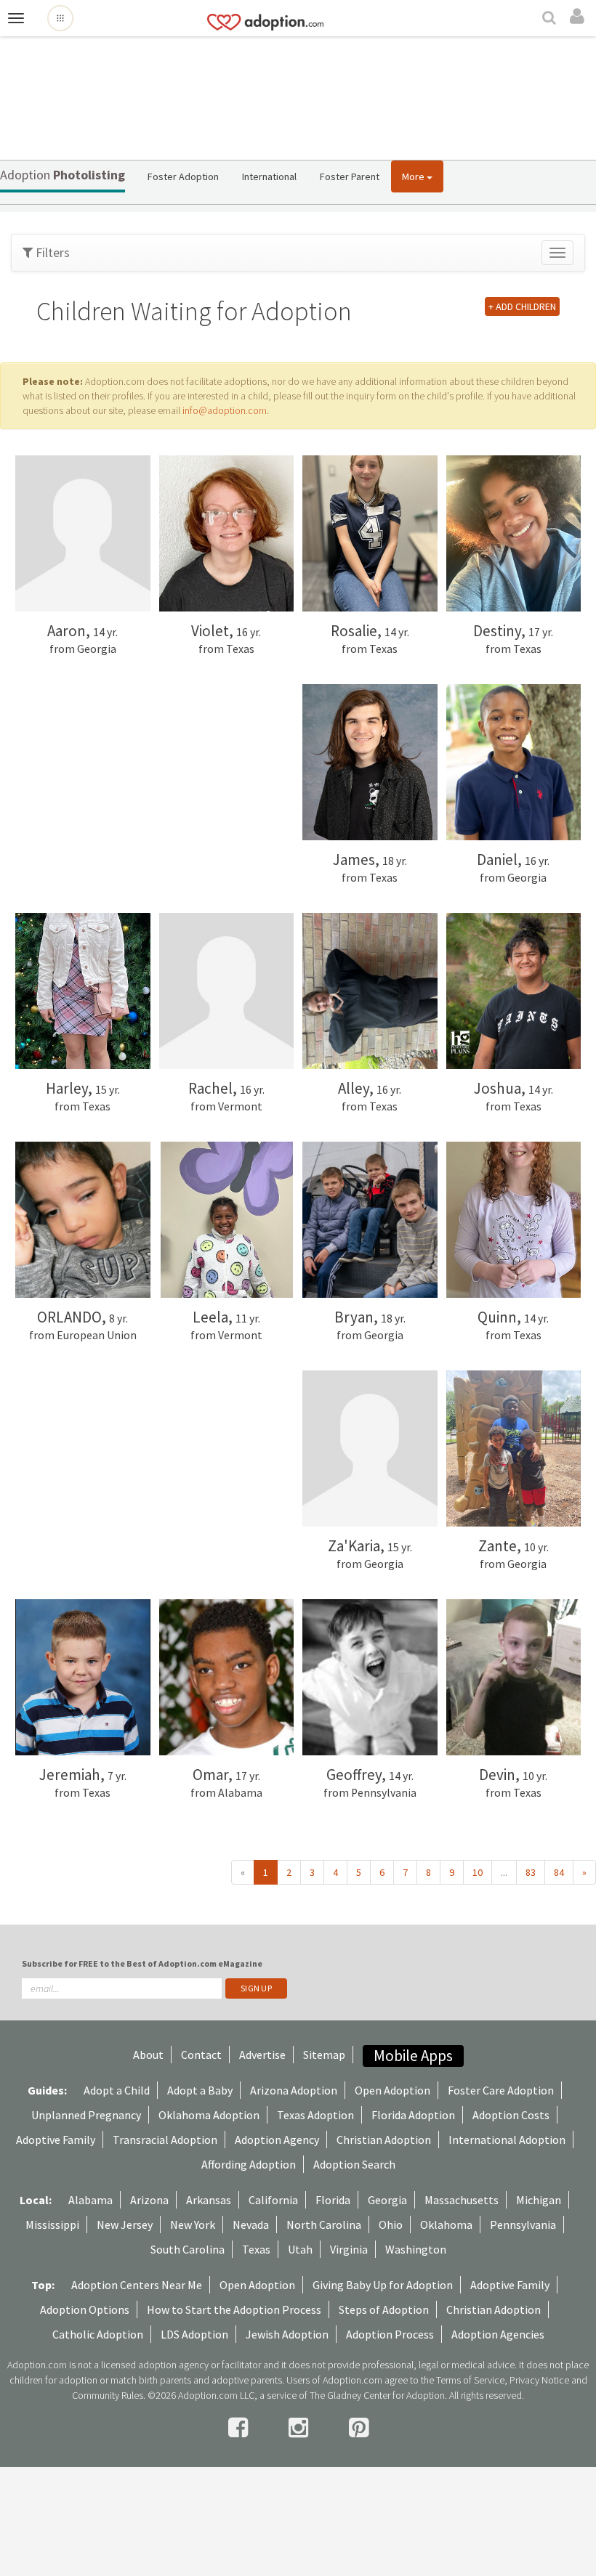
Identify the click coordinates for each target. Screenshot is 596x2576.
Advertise (262, 2055)
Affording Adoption (249, 2164)
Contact (201, 2055)
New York (193, 2224)
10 (478, 1872)
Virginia (349, 2249)
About (148, 2055)
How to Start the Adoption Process (234, 2309)
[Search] (551, 19)
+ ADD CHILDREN (522, 306)
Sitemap (324, 2055)
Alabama (90, 2200)
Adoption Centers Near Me (137, 2285)
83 (531, 1872)
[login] (579, 17)
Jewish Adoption (287, 2334)
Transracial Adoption (165, 2140)
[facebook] (240, 2428)
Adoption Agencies (498, 2334)
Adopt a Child (117, 2090)
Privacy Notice (539, 2380)
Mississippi (52, 2224)
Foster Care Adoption (501, 2090)
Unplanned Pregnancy (86, 2115)
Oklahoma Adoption (209, 2115)
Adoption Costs (511, 2115)
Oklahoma (446, 2224)
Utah (300, 2249)
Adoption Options (85, 2309)
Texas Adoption (315, 2115)
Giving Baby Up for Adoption (383, 2285)
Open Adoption (392, 2090)
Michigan (539, 2200)
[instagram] (301, 2428)
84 (559, 1872)
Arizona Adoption (294, 2090)
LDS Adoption (194, 2334)
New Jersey (125, 2224)
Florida (333, 2200)
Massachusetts (462, 2200)
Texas (256, 2249)
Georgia (387, 2200)
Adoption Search (354, 2164)
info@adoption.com (225, 410)
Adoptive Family (56, 2140)
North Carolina (324, 2224)
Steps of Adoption (384, 2309)
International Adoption (507, 2140)
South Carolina (188, 2249)
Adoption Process (390, 2334)
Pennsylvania (523, 2224)
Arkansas (209, 2200)
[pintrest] (359, 2428)
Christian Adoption (384, 2140)
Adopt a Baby (200, 2090)
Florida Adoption (413, 2115)
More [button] (414, 176)
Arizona (149, 2200)
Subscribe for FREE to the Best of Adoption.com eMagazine (142, 1963)
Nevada (251, 2224)
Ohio (391, 2224)
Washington (416, 2249)
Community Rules (108, 2395)
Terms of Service (470, 2380)
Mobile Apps (413, 2056)
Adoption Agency (277, 2140)
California (273, 2200)
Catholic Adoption (98, 2334)
